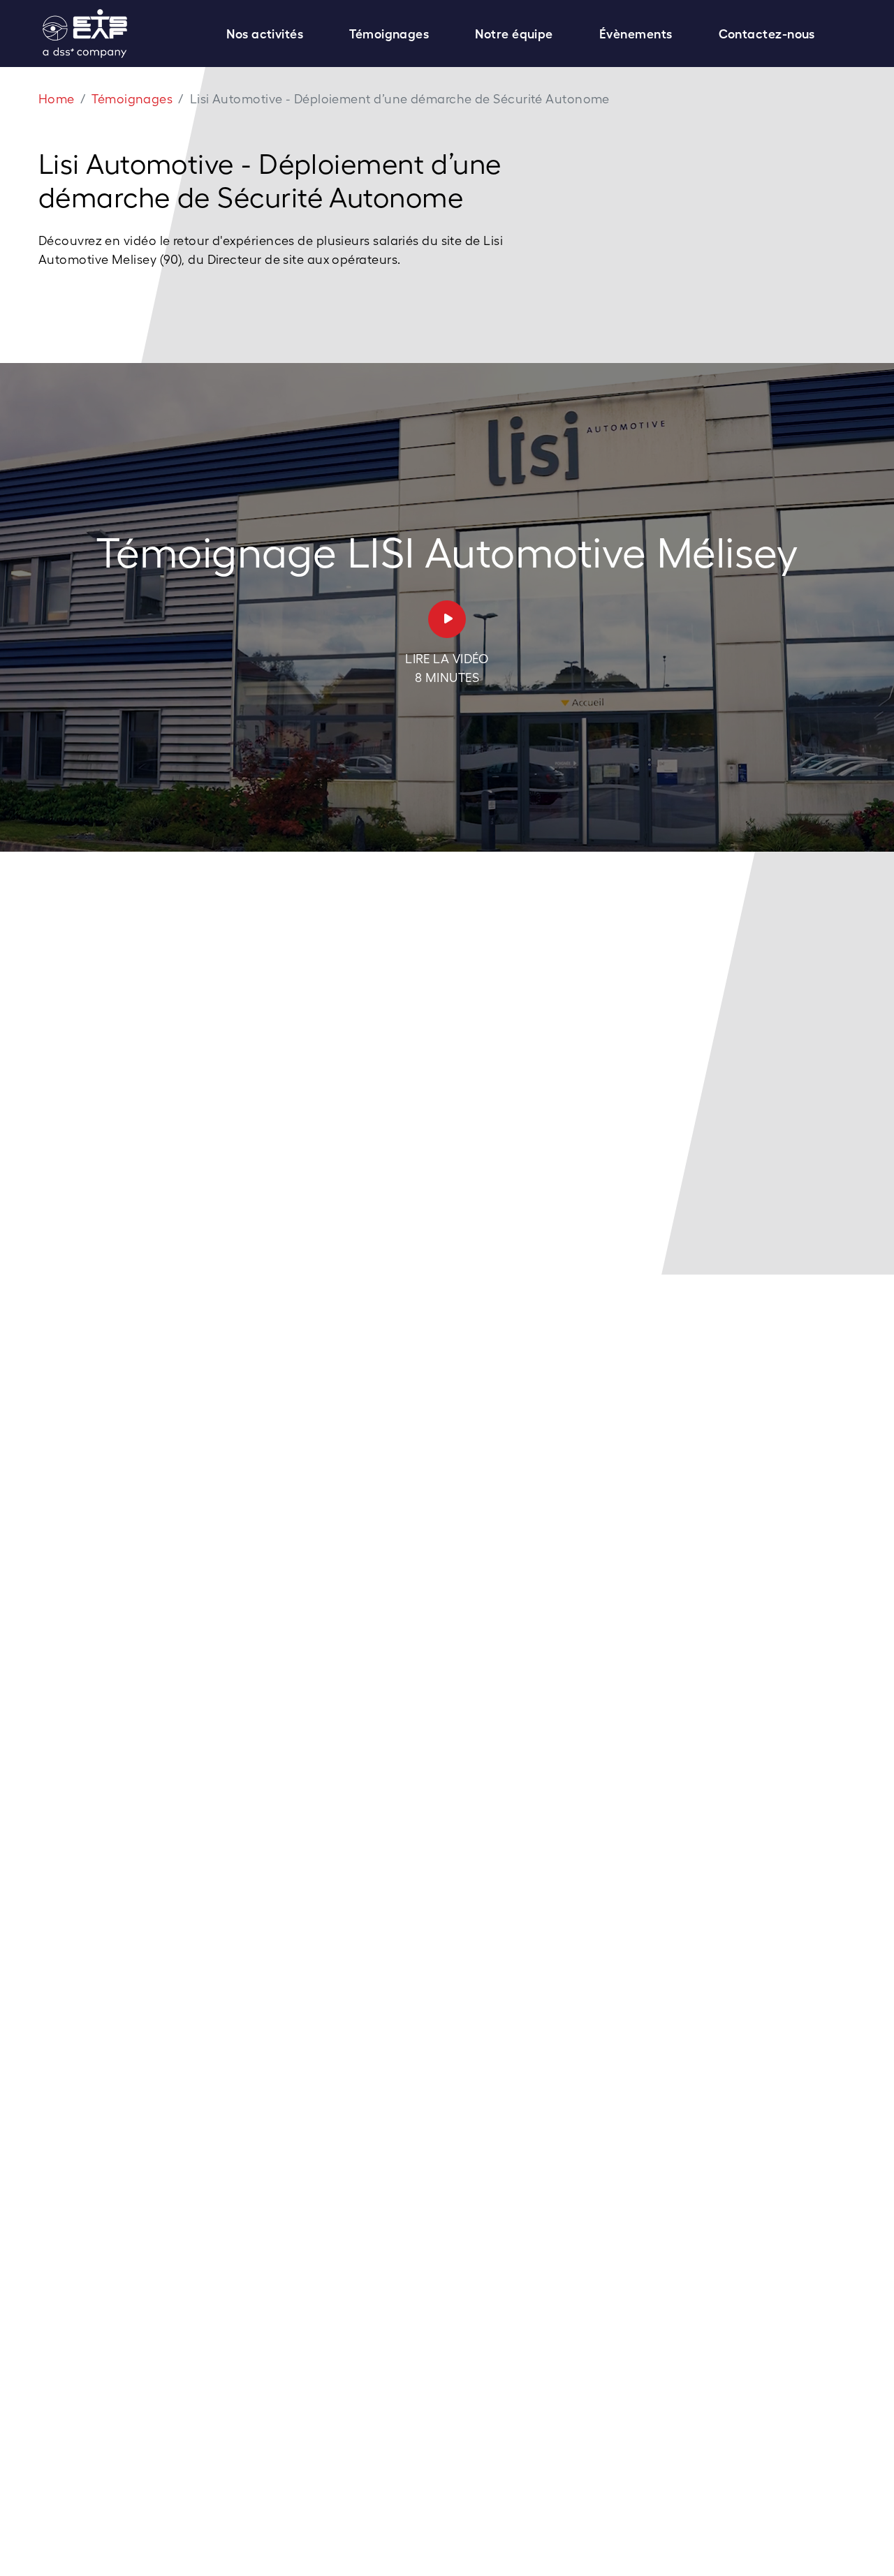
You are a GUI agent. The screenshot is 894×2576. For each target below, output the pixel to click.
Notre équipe (514, 34)
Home (57, 99)
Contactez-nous (767, 34)
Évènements (636, 34)
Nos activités (265, 34)
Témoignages (389, 34)
